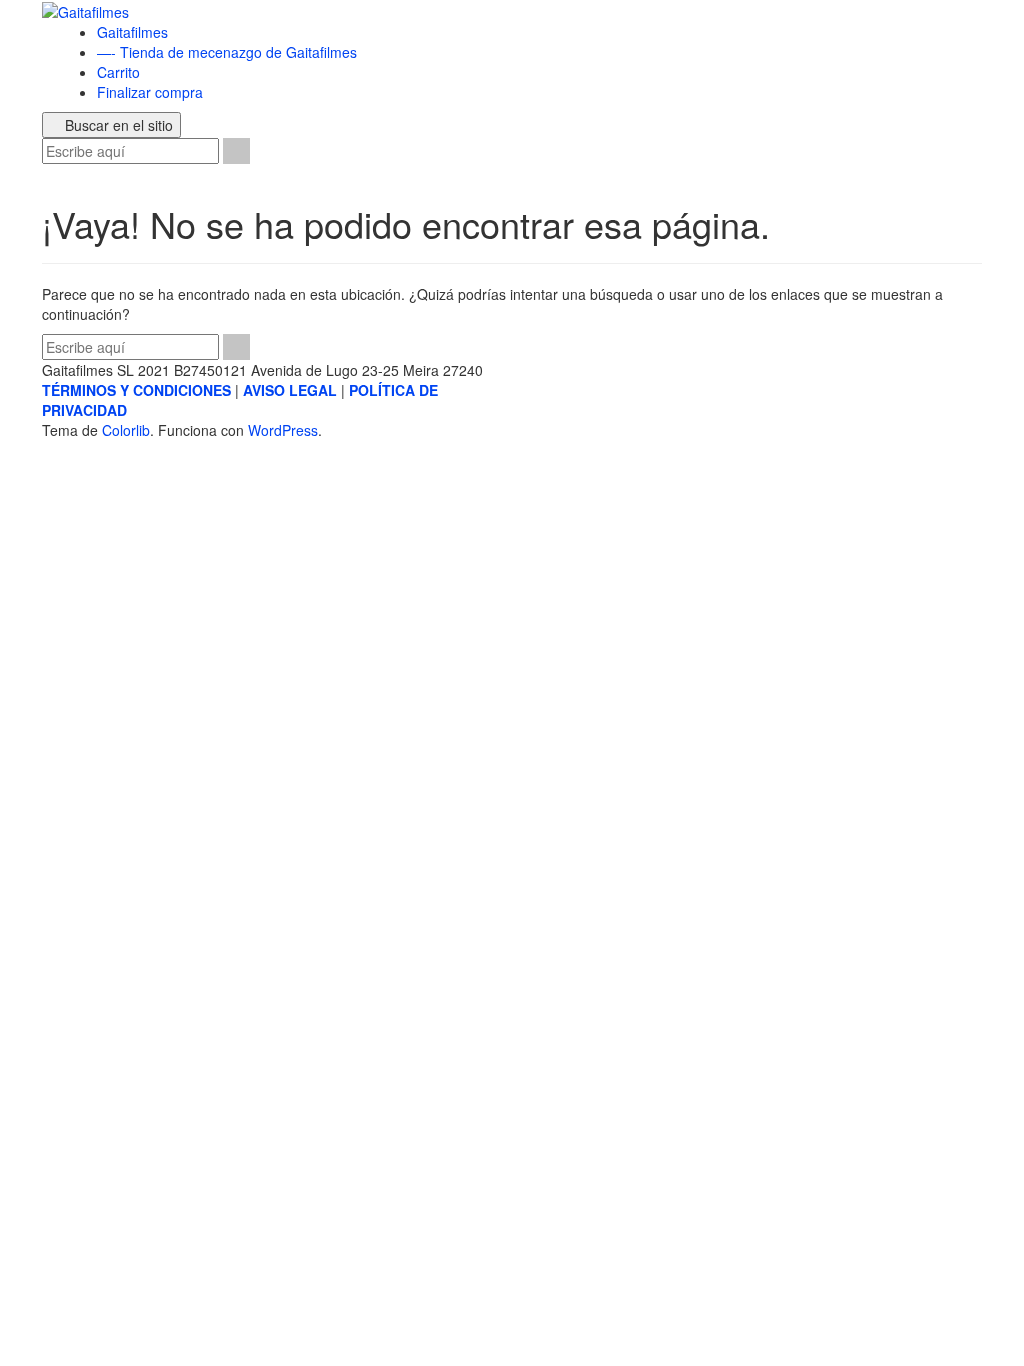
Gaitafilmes (132, 32)
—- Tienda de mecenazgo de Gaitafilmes (227, 52)
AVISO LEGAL (290, 390)
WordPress (283, 430)
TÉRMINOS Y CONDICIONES (136, 390)
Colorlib (126, 430)
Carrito (118, 72)
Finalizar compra (150, 92)
